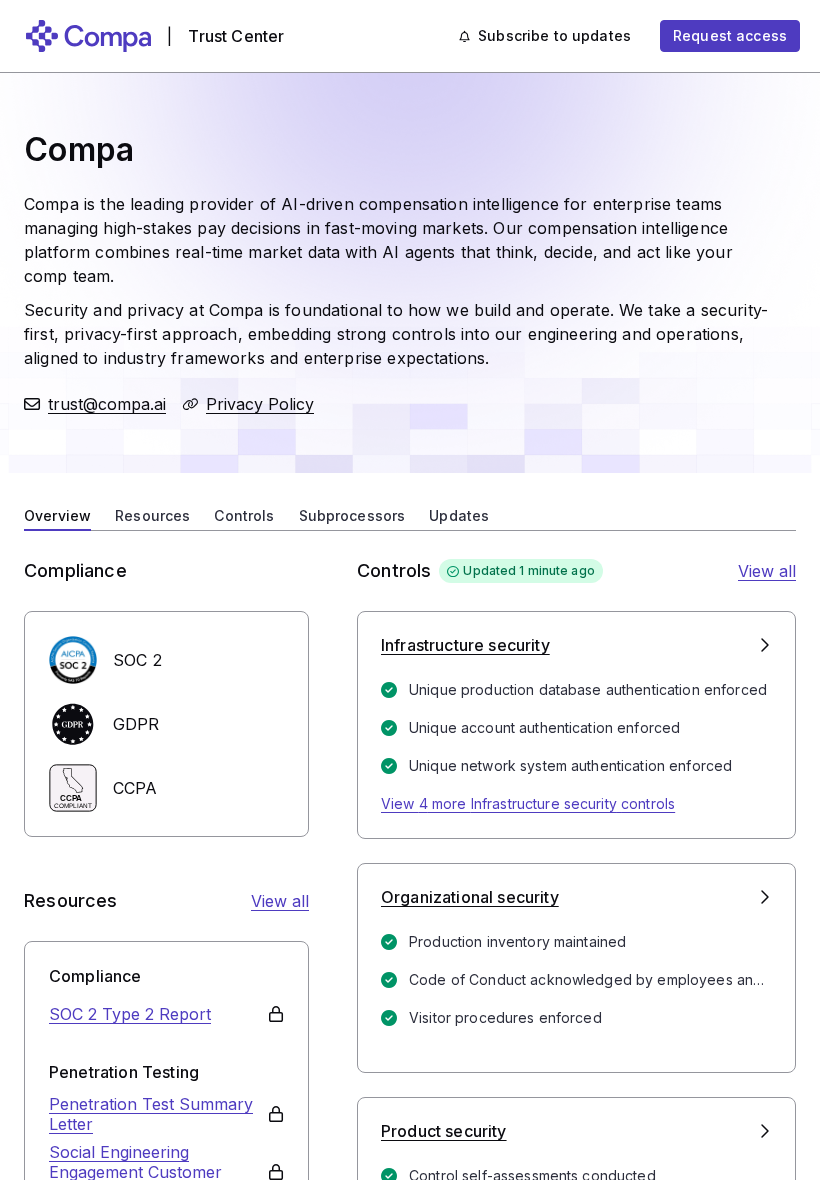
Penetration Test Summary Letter (151, 1114)
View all (280, 901)
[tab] (57, 514)
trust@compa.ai (107, 404)
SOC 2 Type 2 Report (130, 1014)
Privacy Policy (260, 404)
